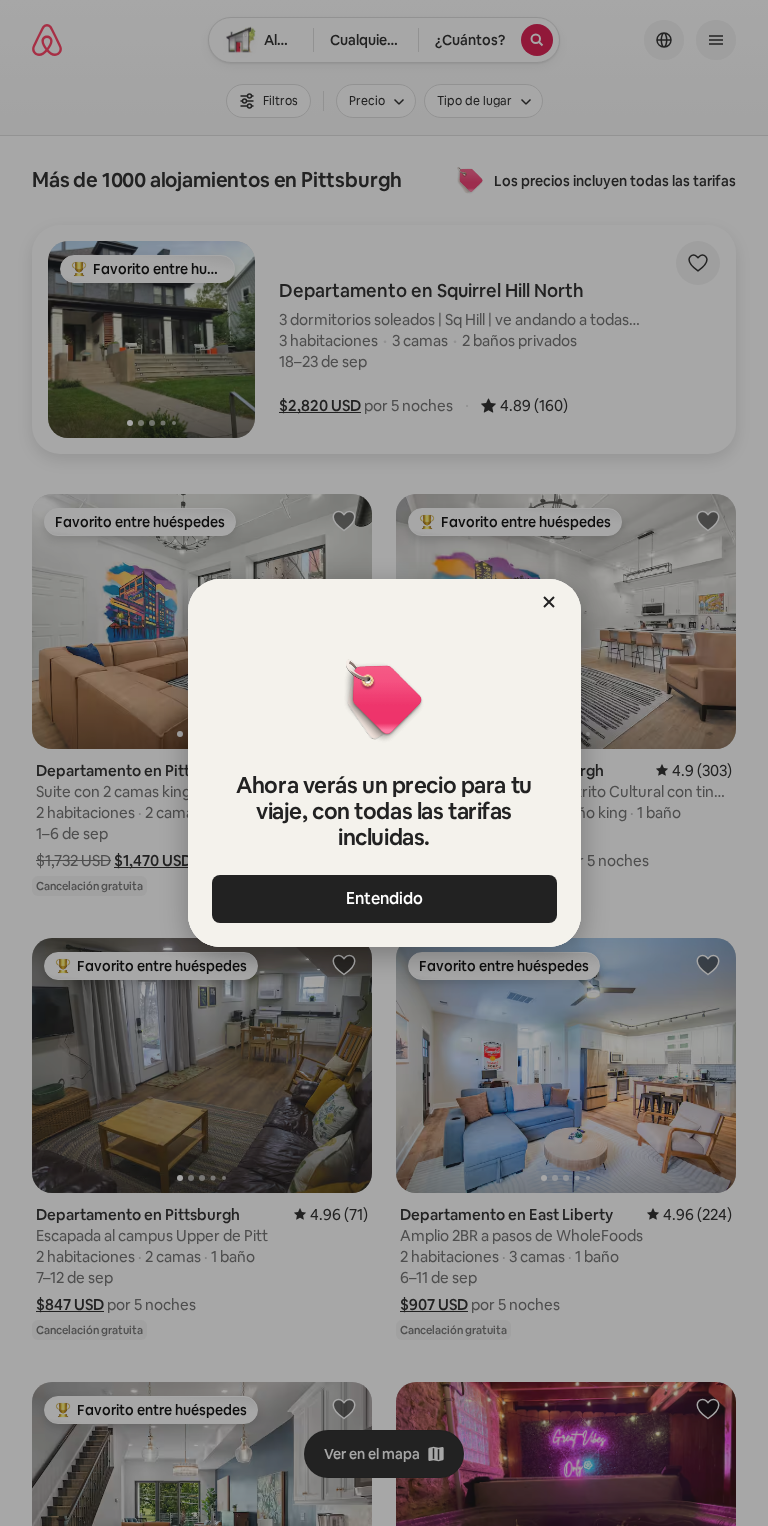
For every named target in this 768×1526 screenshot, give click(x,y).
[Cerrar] (549, 602)
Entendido (384, 898)
